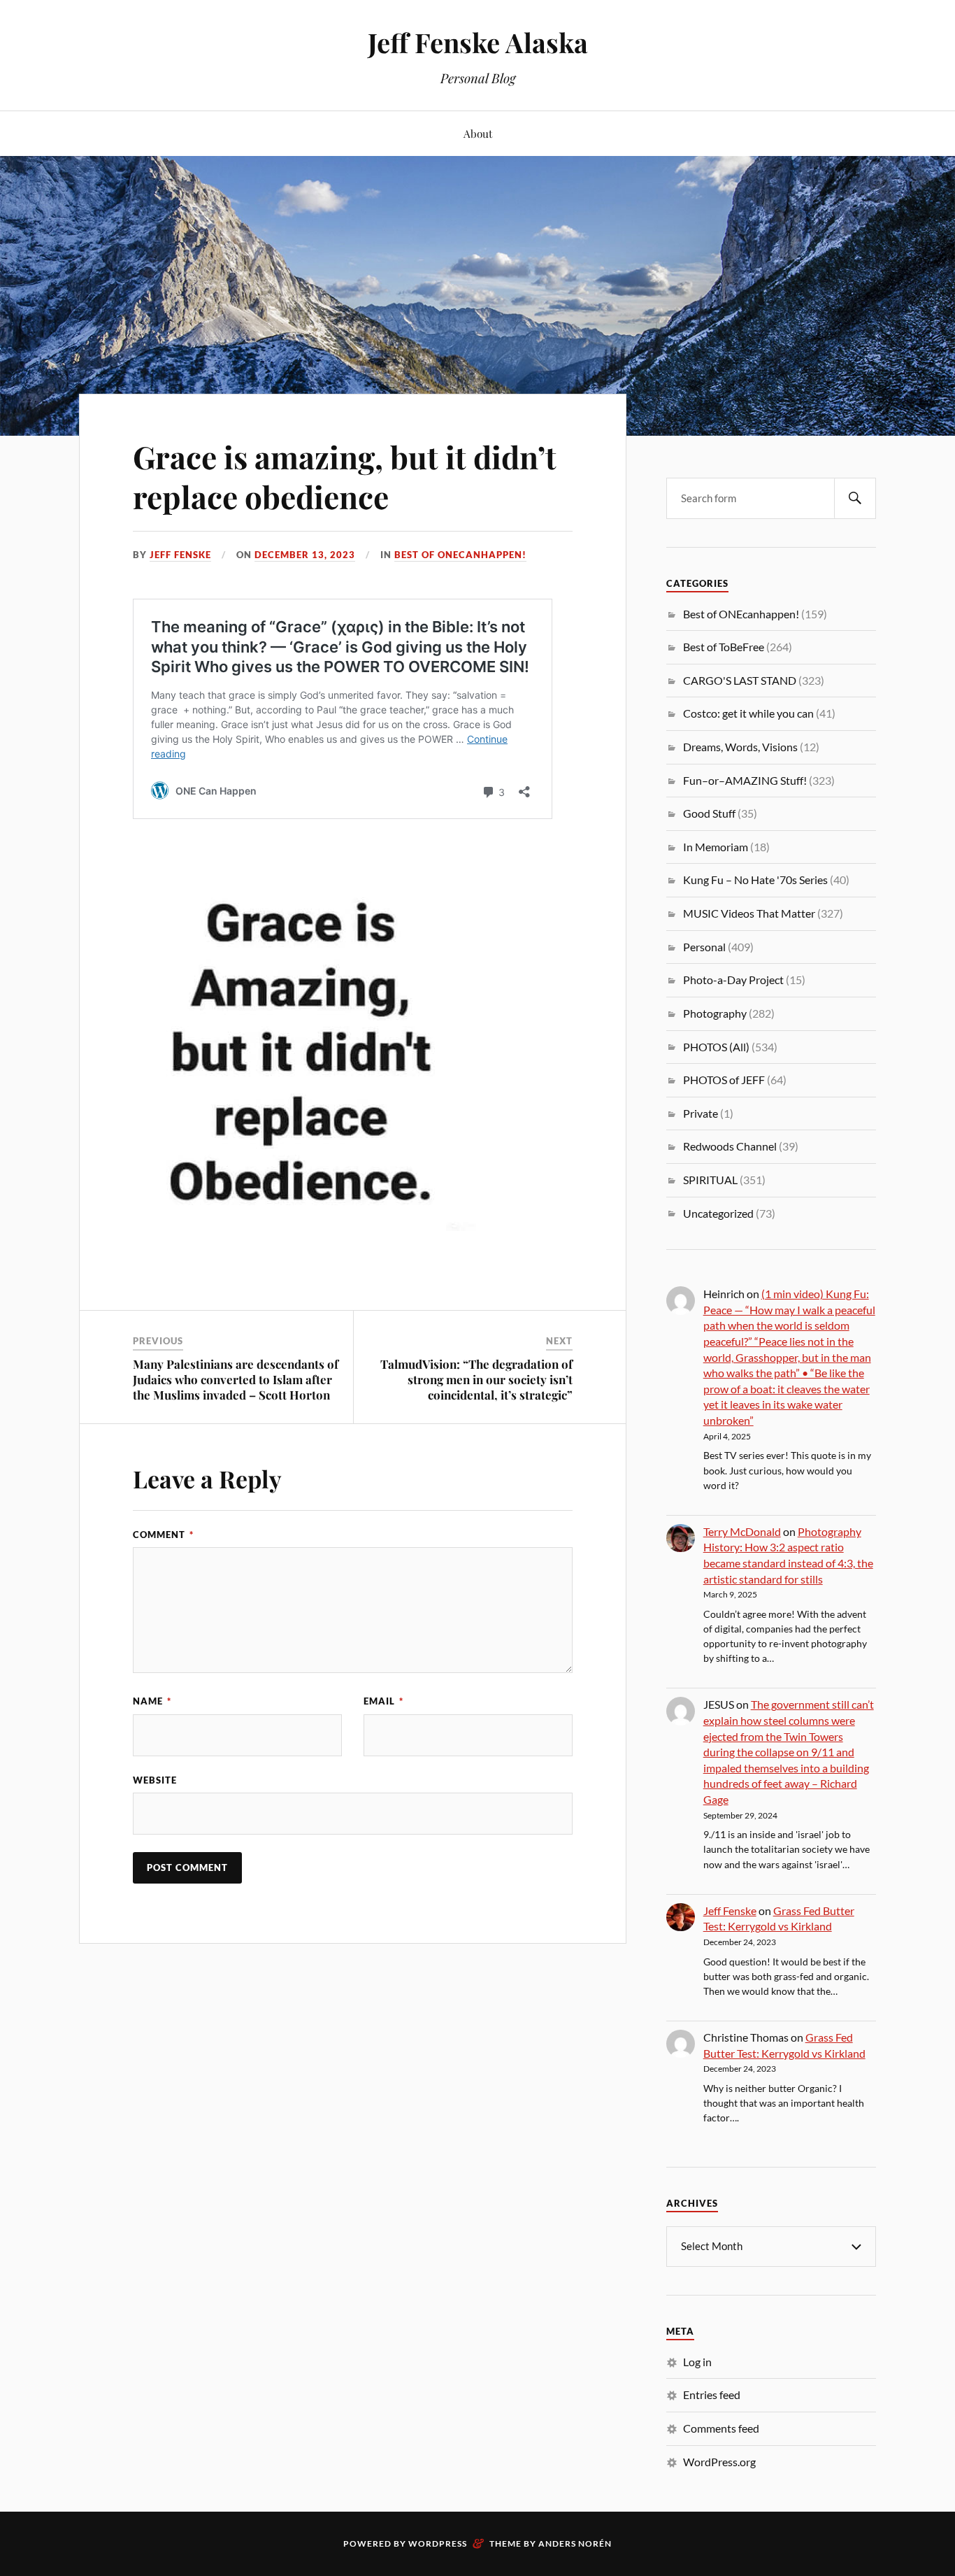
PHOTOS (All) (716, 1047)
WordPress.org (719, 2462)
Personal (704, 947)
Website (155, 1780)
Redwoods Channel (730, 1146)
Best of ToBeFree (724, 647)
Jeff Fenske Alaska (478, 42)
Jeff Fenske (180, 555)
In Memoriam (716, 847)
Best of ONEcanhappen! (460, 555)
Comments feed (721, 2428)
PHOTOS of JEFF (724, 1080)
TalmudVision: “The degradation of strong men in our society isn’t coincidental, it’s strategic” (476, 1379)
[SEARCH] (855, 498)
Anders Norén (575, 2543)
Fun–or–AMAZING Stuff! (745, 780)
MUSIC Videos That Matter (749, 913)
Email (383, 1701)
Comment (163, 1535)
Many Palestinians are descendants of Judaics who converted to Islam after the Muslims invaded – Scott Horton (236, 1379)
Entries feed (712, 2394)
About (478, 133)
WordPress (438, 2543)
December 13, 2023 (305, 555)
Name (152, 1701)
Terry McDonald (742, 1531)
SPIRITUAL (710, 1180)
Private (701, 1113)
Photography (715, 1013)
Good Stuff (709, 813)
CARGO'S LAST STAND (740, 680)
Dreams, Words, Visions (740, 747)
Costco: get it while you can (748, 713)
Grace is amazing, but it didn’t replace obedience (345, 476)
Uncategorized (718, 1213)
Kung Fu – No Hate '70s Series (755, 880)
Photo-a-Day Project (733, 980)
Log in (697, 2362)
